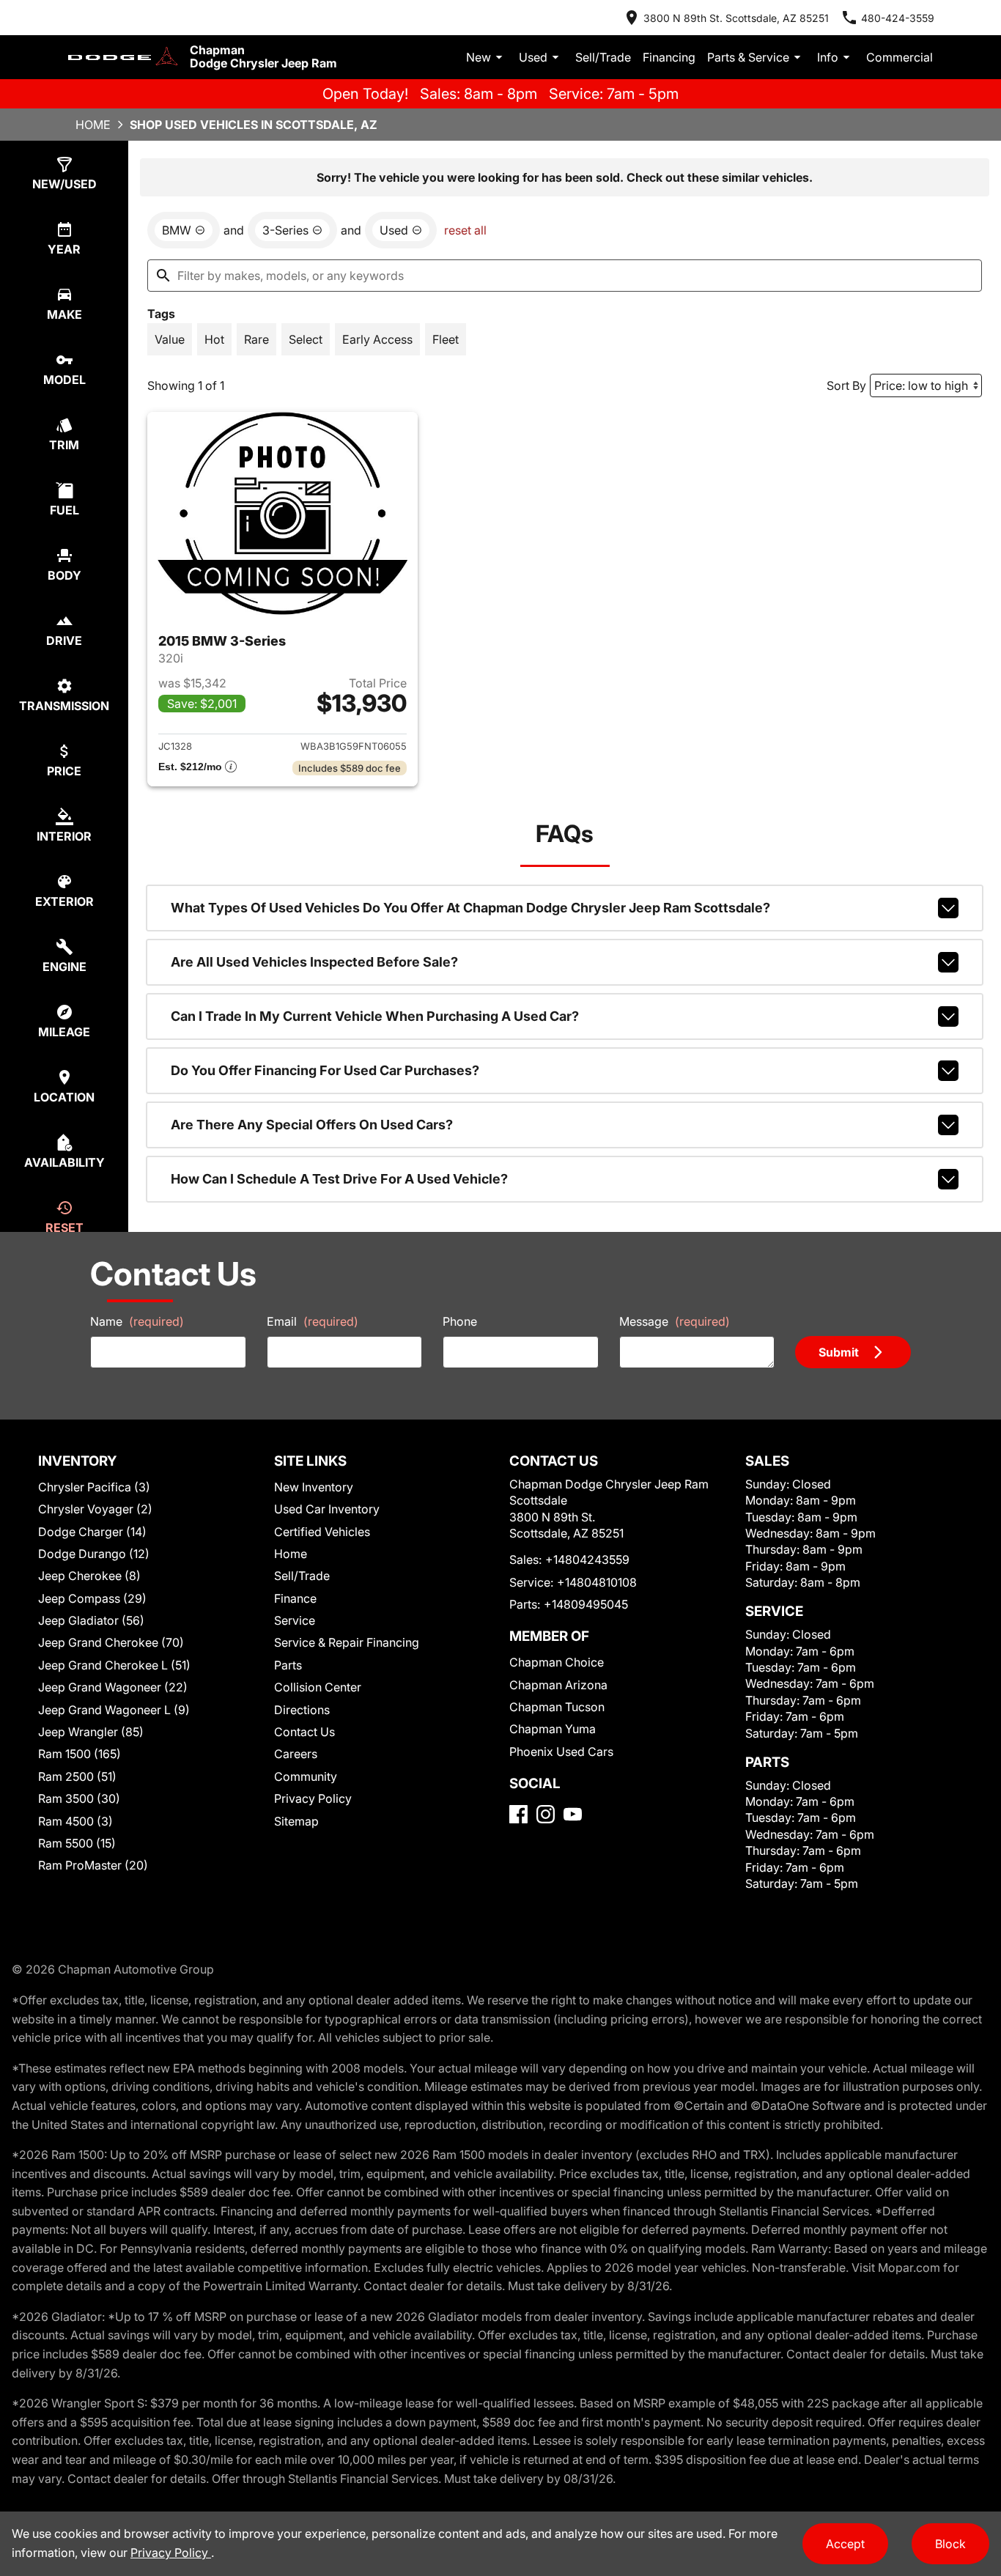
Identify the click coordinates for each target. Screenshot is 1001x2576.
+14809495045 (586, 1604)
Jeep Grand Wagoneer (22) (113, 1687)
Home (93, 125)
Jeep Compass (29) (92, 1598)
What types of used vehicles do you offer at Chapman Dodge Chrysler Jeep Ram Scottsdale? (470, 908)
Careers (296, 1754)
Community (306, 1776)
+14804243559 (587, 1560)
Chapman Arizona (558, 1685)
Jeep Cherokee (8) (89, 1576)
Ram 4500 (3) (75, 1821)
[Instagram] (546, 1814)
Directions (302, 1710)
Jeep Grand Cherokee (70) (111, 1642)
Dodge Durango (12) (94, 1554)
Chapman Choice (557, 1662)
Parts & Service (748, 57)
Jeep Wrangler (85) (91, 1732)
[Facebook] (518, 1814)
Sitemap (296, 1821)
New (479, 57)
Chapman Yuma (553, 1729)
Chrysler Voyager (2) (95, 1509)
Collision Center (318, 1687)
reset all (465, 230)
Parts (288, 1665)
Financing (669, 57)
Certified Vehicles (322, 1532)
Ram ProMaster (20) (93, 1865)
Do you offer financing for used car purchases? (325, 1070)
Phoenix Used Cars (561, 1752)
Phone (460, 1321)
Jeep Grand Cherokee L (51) (114, 1665)
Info (828, 57)
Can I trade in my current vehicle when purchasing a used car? (375, 1016)
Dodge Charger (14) (92, 1532)
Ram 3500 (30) (79, 1798)
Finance (295, 1598)
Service (295, 1620)
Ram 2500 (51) (77, 1776)
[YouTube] (573, 1814)
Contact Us (304, 1732)
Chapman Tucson (557, 1707)
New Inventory (314, 1487)
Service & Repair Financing (347, 1642)
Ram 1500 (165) (80, 1754)
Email (313, 1321)
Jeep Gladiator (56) (91, 1620)
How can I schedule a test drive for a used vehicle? (339, 1179)
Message (675, 1321)
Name (137, 1321)
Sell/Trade (603, 57)
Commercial (900, 57)
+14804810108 (597, 1582)
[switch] (170, 339)
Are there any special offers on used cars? (312, 1125)
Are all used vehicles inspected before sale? (314, 962)
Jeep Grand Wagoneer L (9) (114, 1710)
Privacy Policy (313, 1798)
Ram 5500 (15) (77, 1843)
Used (533, 57)
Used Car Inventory (327, 1509)
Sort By (846, 385)
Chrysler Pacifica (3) (94, 1487)
